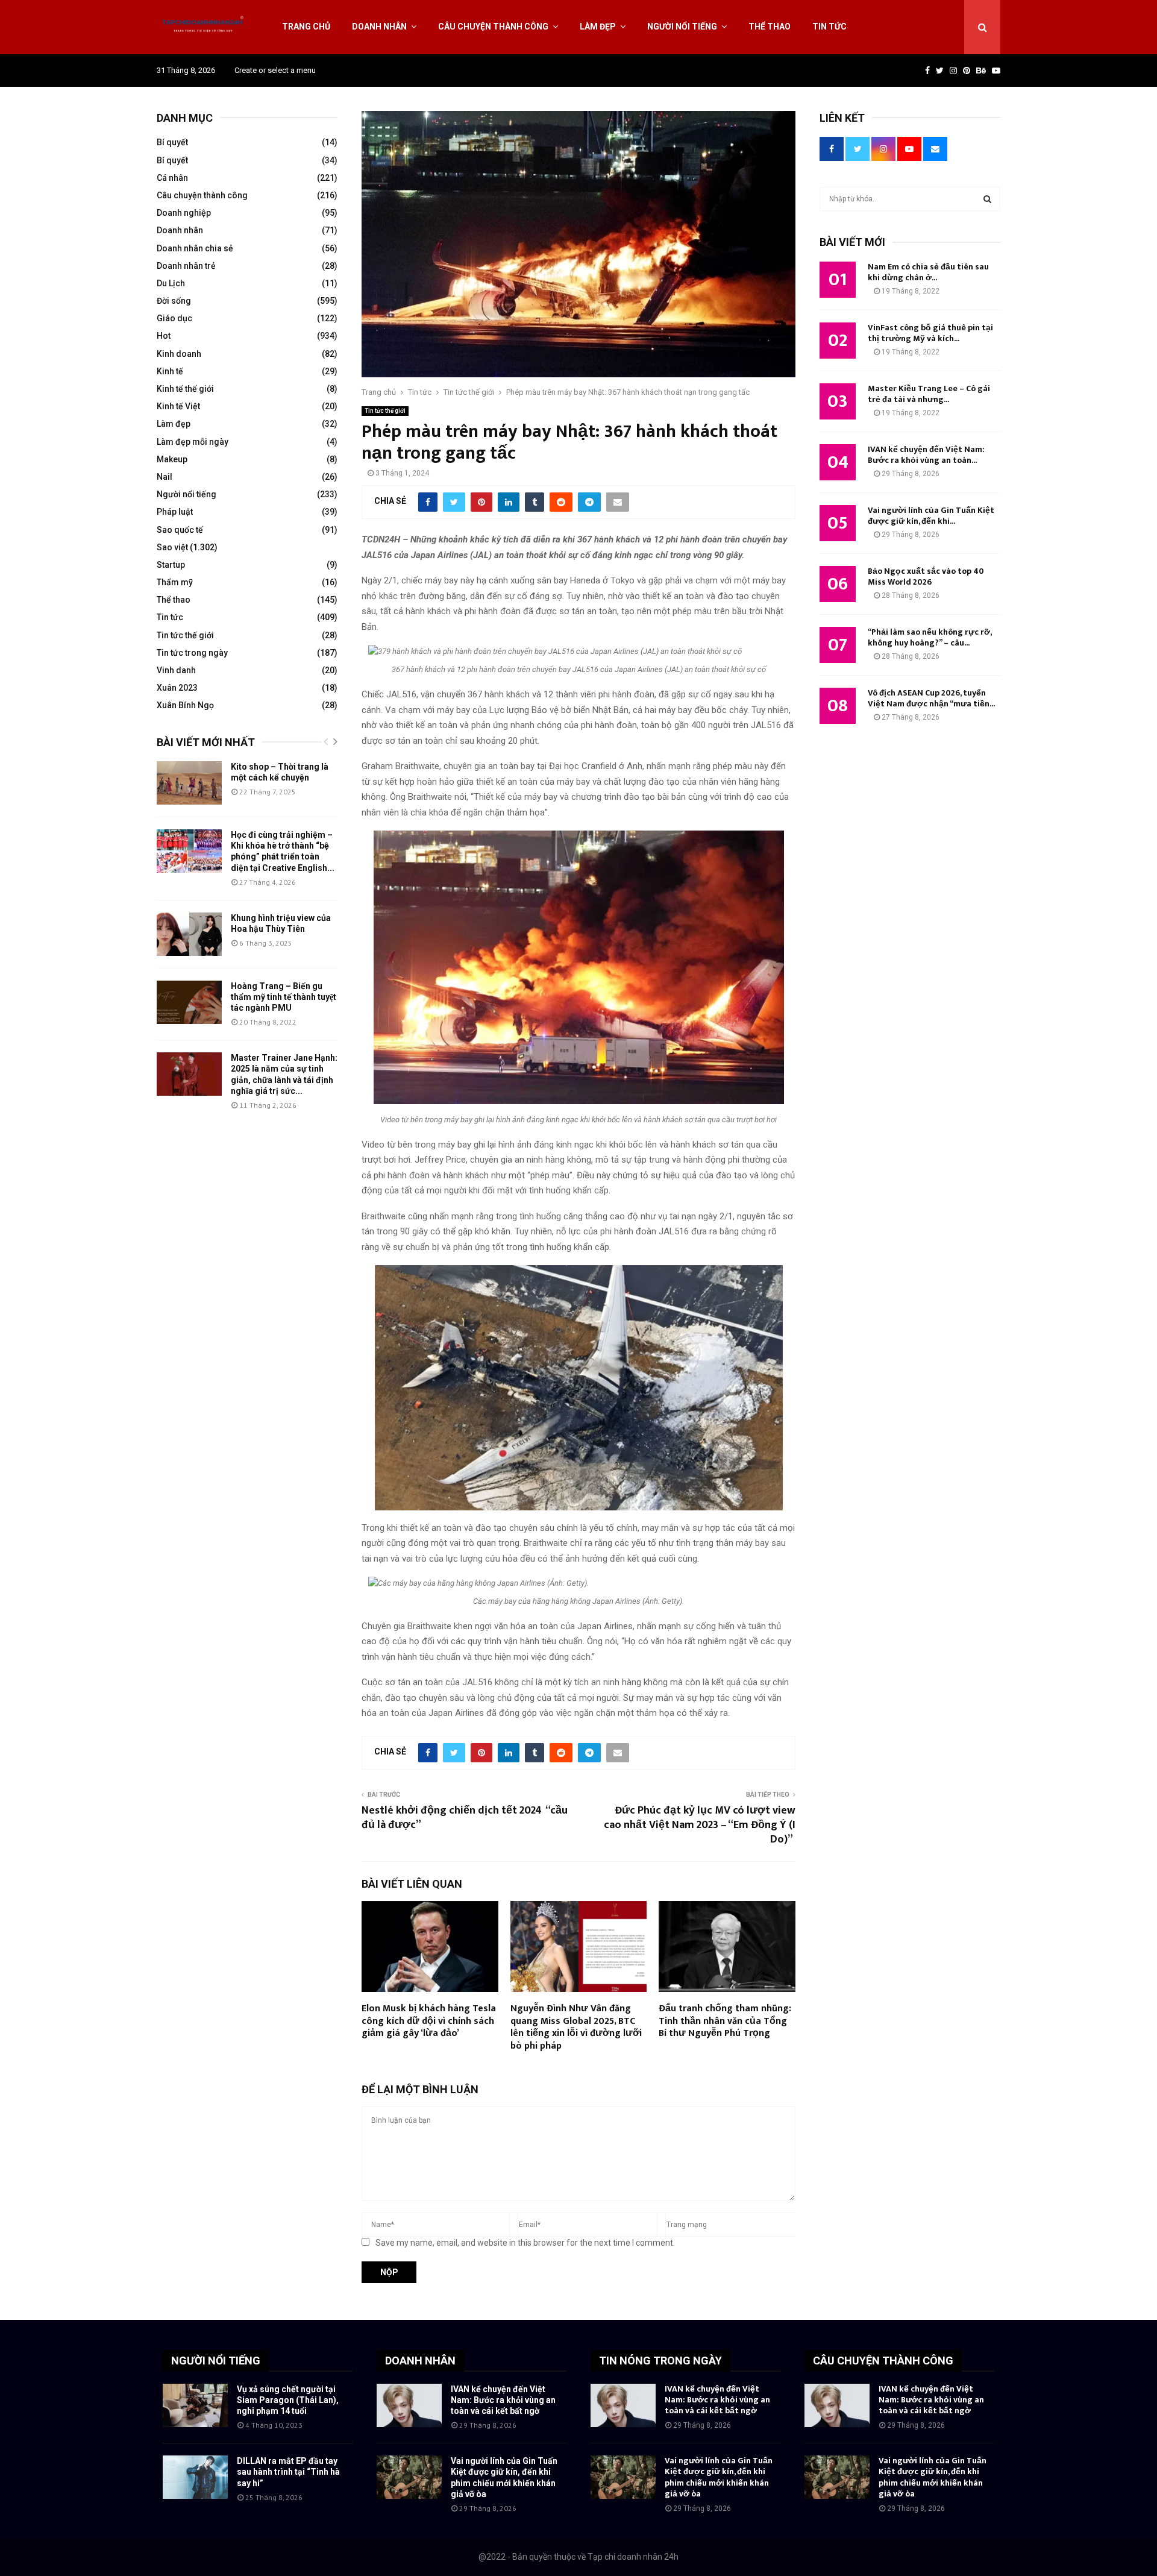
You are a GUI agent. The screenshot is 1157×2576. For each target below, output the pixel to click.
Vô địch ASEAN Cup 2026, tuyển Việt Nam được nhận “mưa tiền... (931, 698)
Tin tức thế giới (385, 411)
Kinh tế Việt (178, 406)
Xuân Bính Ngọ (185, 705)
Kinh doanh (179, 354)
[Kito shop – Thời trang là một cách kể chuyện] (189, 783)
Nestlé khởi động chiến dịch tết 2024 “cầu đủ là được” (465, 1818)
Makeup (172, 459)
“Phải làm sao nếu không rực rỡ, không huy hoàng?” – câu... (930, 637)
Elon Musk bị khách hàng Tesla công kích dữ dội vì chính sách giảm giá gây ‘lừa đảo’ (429, 2021)
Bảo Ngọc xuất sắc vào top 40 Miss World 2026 (926, 576)
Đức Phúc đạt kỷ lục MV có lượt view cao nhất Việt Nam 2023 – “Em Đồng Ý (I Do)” (700, 1825)
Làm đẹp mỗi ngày (193, 442)
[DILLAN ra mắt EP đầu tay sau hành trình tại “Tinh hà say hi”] (195, 2477)
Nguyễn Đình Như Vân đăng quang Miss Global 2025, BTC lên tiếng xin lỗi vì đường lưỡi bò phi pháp (576, 2027)
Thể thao (770, 27)
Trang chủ (306, 27)
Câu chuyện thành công (493, 27)
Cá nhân (172, 178)
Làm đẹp (598, 27)
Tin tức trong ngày (192, 653)
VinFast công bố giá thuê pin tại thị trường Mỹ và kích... (930, 333)
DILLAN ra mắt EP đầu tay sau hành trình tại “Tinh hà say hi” (288, 2472)
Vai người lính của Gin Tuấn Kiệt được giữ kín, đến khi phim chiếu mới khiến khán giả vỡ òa (719, 2477)
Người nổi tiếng (682, 27)
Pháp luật (175, 512)
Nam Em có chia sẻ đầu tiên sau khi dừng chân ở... (928, 272)
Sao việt (172, 547)
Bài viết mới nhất (206, 742)
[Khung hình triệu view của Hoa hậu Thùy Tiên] (189, 934)
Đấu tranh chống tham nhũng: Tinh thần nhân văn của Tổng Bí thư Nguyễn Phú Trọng (725, 2021)
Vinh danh (176, 670)
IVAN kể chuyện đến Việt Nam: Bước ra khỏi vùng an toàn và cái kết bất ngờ (503, 2400)
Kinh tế (170, 371)
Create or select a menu (275, 70)
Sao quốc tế (180, 530)
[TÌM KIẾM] (987, 199)
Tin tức (829, 27)
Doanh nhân (379, 27)
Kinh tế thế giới (185, 389)
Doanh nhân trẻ (186, 266)
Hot (164, 336)
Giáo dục (174, 318)
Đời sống (174, 301)
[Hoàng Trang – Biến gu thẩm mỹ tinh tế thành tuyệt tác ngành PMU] (189, 1002)
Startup (171, 565)
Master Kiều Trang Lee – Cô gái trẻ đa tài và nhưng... (929, 394)
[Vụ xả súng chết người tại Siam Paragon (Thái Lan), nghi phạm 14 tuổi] (195, 2405)
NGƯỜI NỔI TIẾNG (216, 2361)
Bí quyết (172, 142)
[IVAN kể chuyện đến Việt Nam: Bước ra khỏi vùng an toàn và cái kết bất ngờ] (409, 2405)
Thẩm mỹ (175, 582)
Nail (165, 477)
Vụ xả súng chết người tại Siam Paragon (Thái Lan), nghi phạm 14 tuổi (288, 2400)
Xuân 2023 (177, 688)
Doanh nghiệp (184, 213)
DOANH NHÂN (420, 2361)
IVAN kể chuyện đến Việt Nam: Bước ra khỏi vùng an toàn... (926, 455)
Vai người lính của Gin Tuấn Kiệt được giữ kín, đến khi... (931, 516)
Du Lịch (171, 283)
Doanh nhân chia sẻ (195, 248)
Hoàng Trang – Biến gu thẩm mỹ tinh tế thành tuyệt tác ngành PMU (284, 997)
